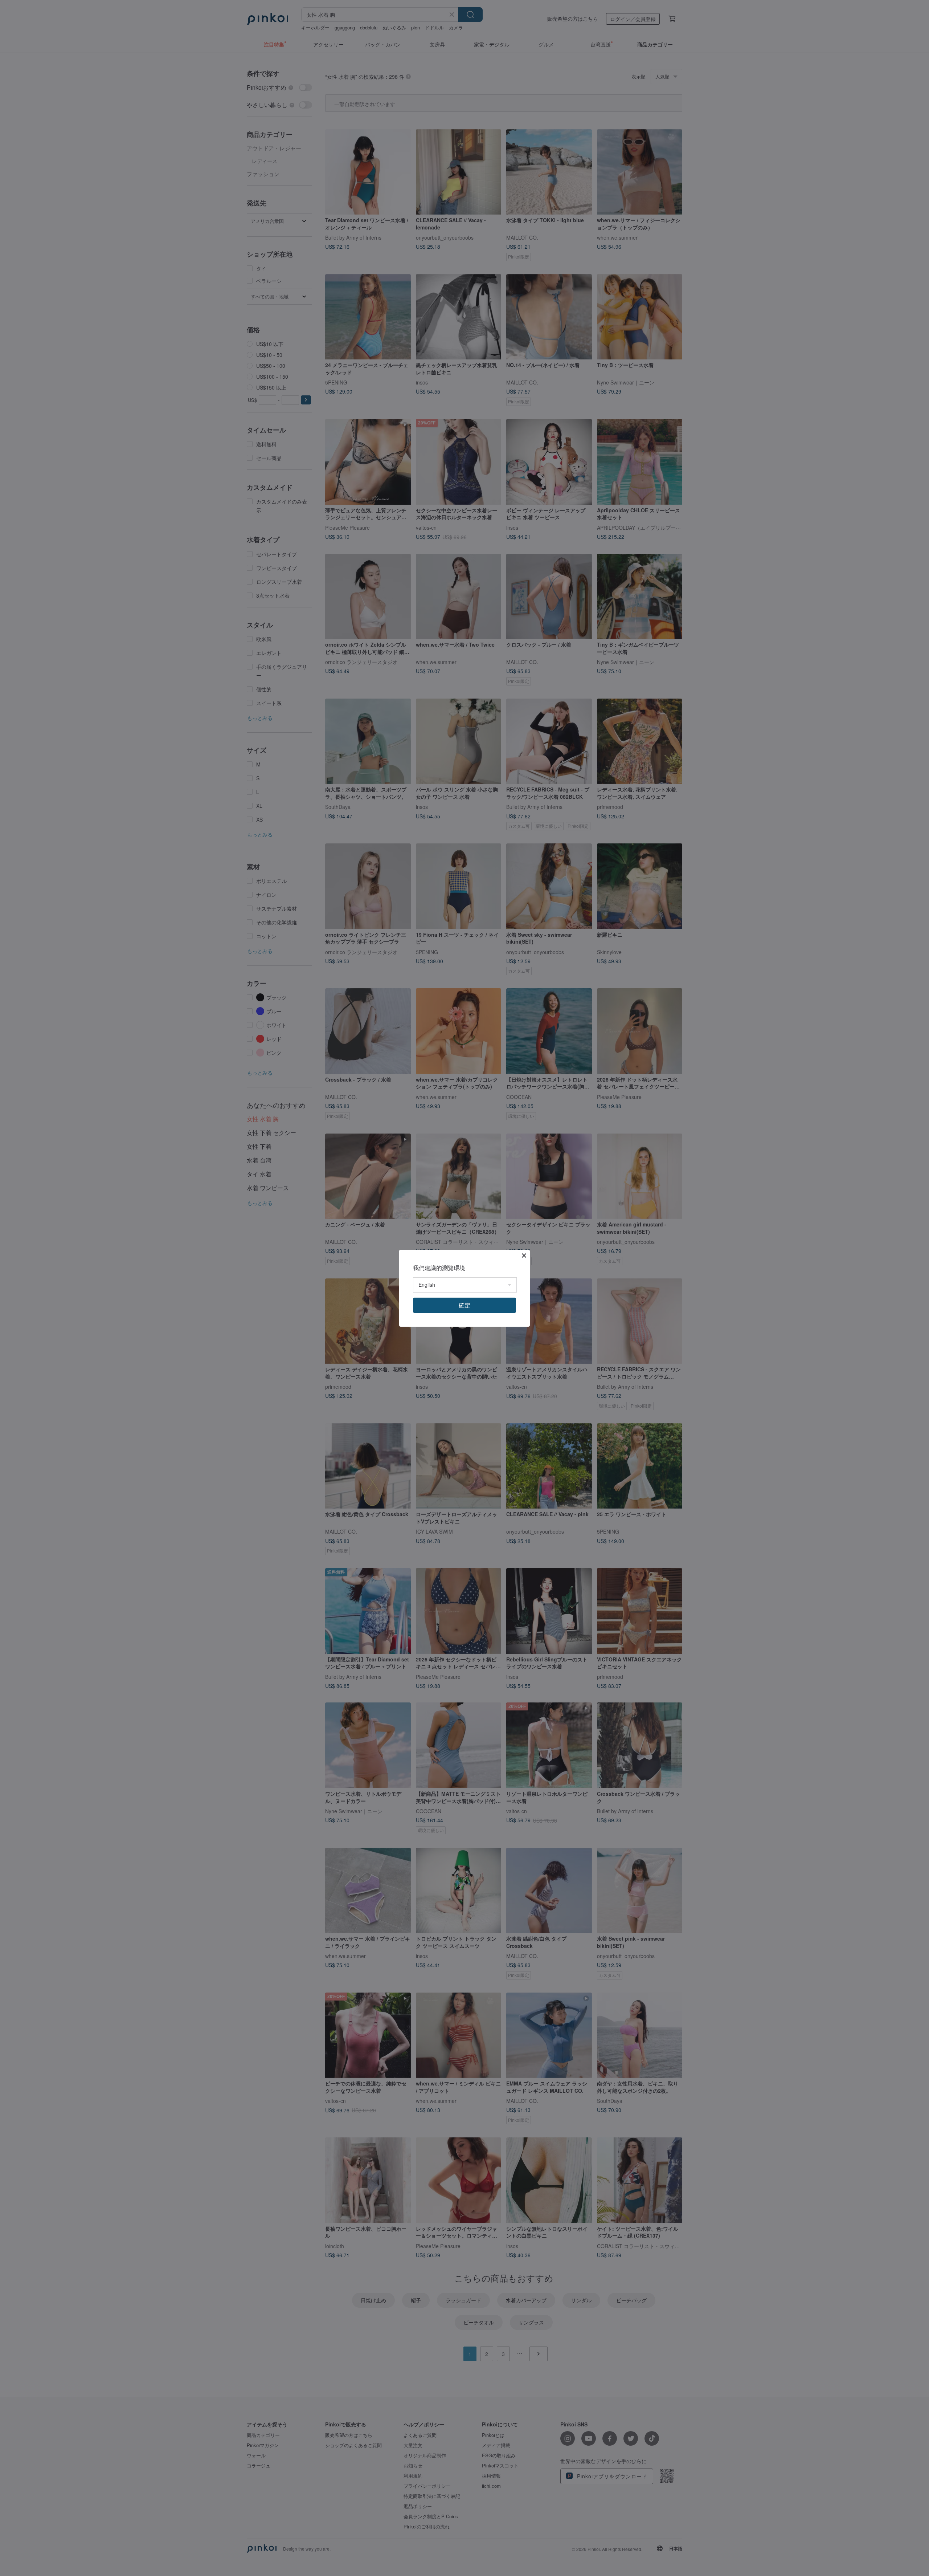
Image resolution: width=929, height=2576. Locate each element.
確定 (464, 1305)
